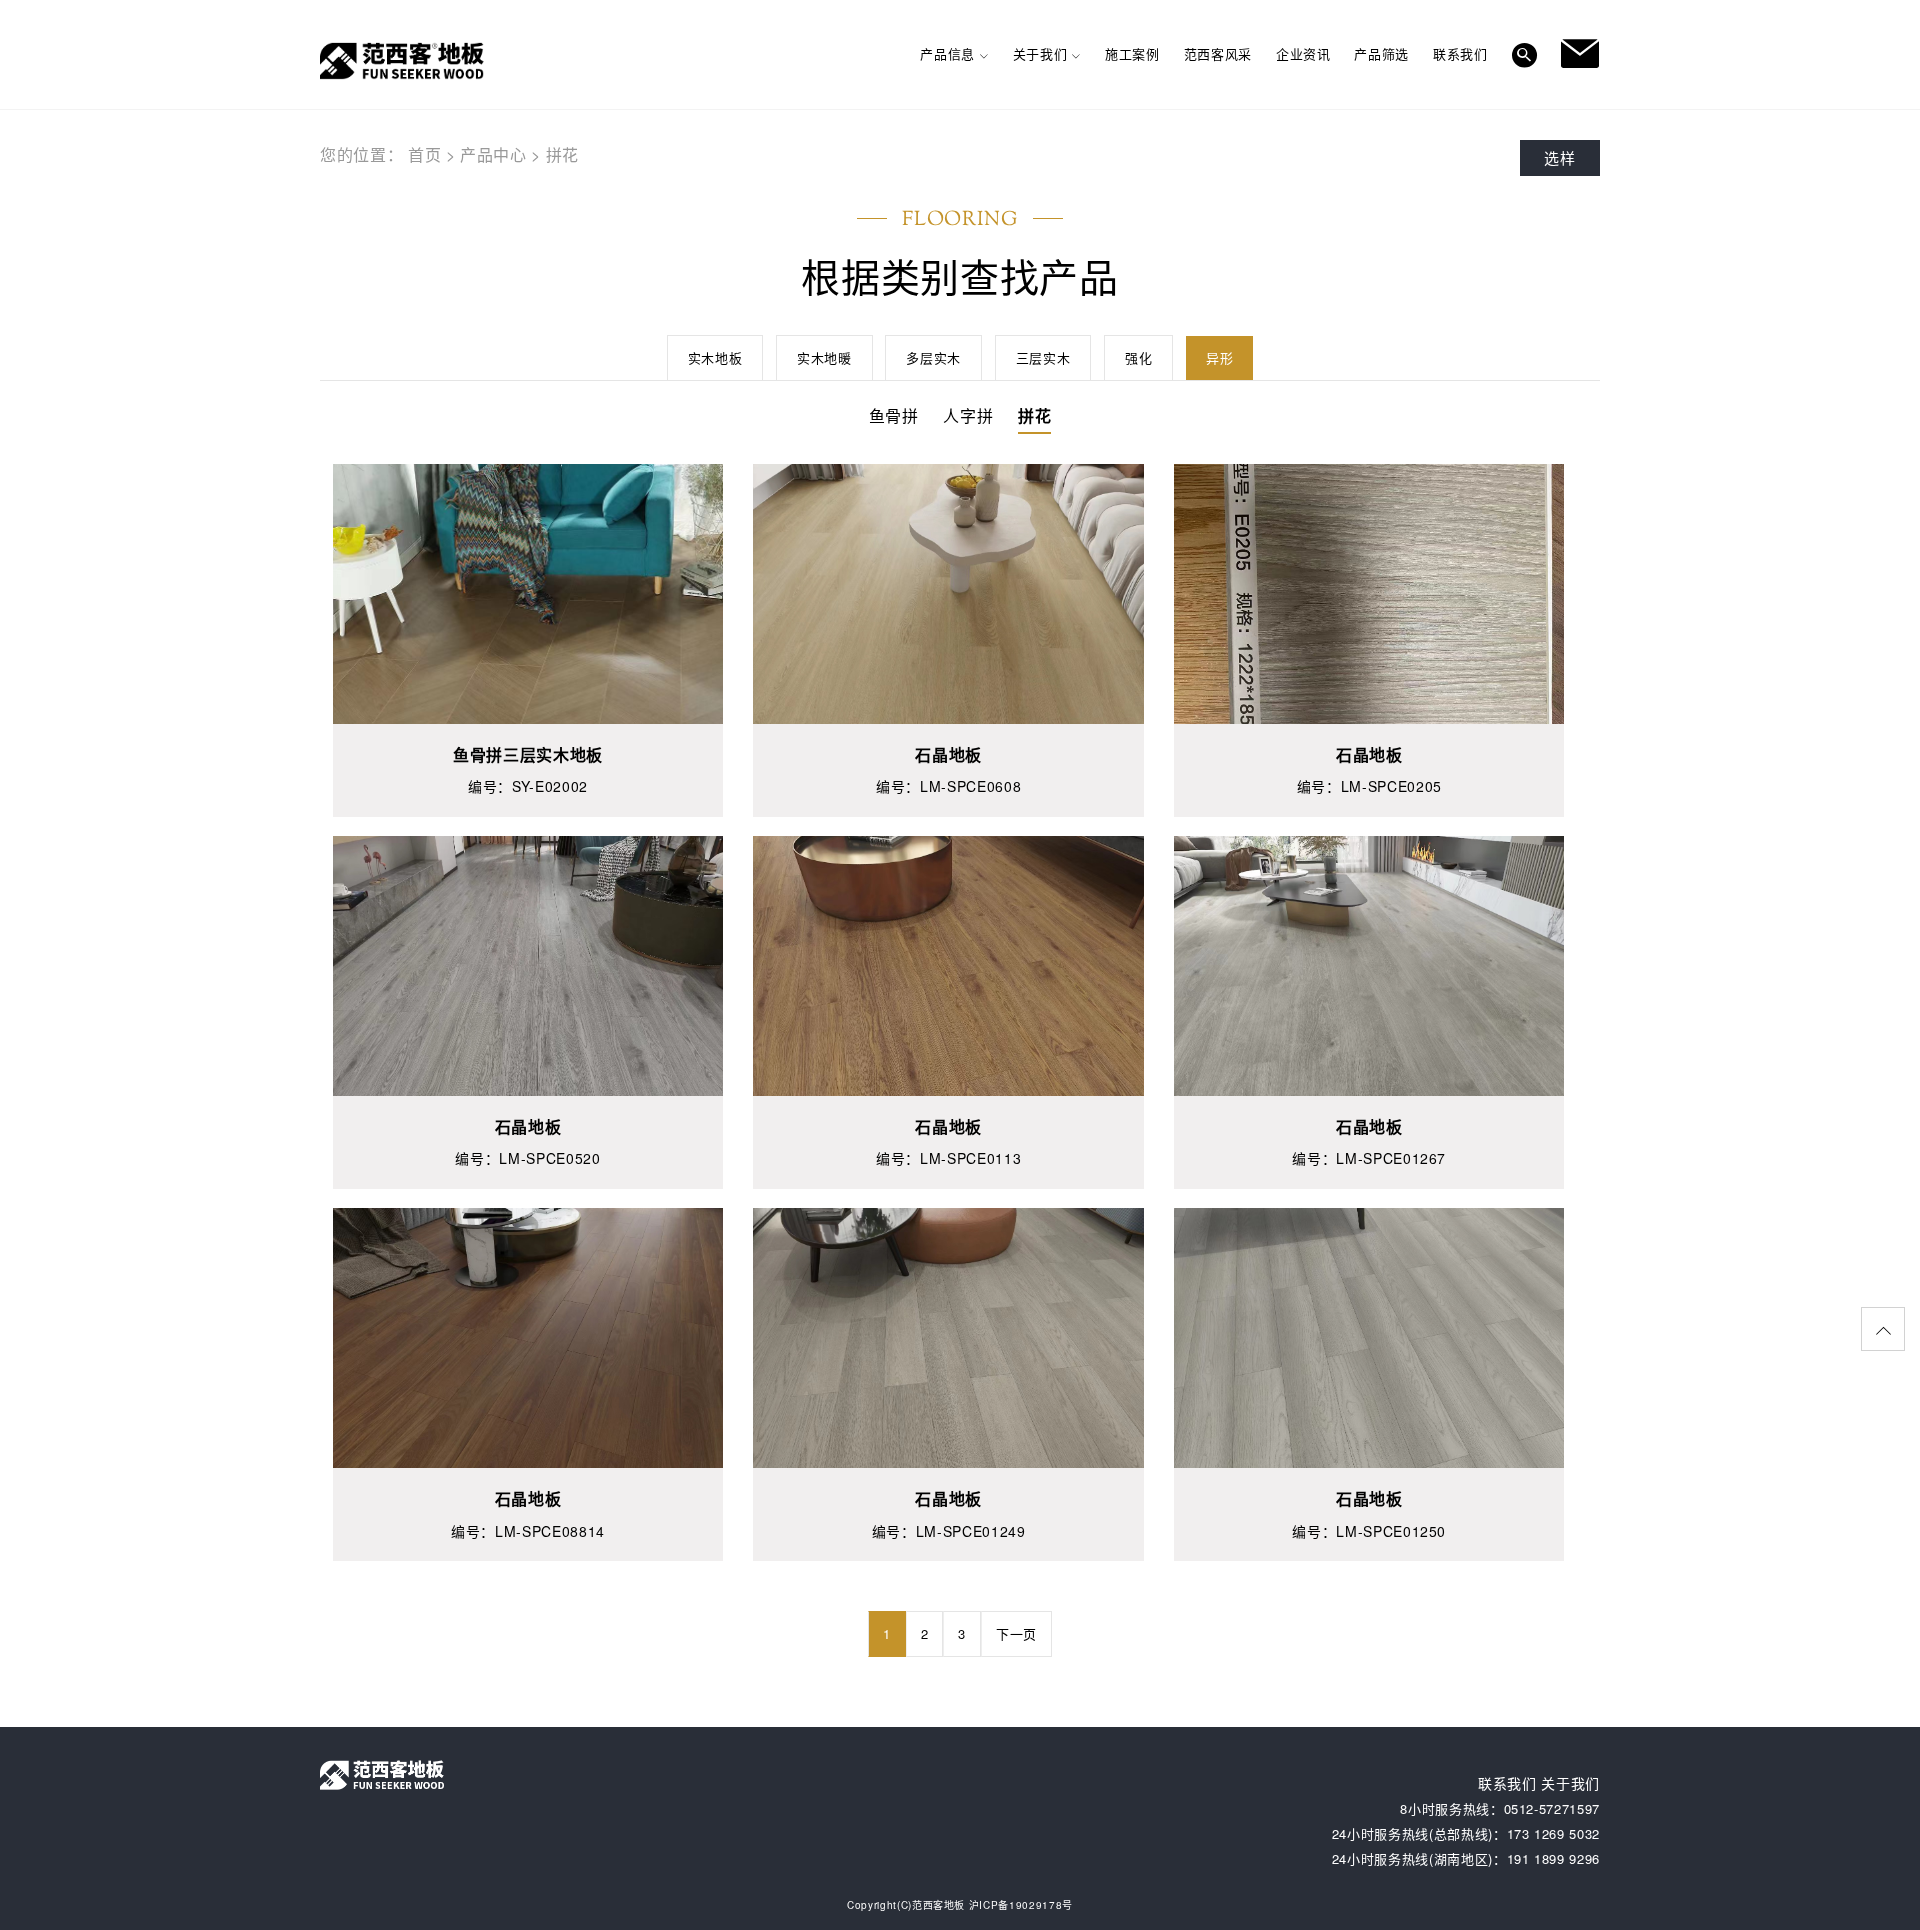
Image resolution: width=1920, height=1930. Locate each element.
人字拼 (968, 415)
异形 (1219, 357)
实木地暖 (824, 357)
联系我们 (1507, 1783)
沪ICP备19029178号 (1021, 1905)
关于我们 (1570, 1783)
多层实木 (933, 357)
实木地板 (715, 357)
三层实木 (1043, 357)
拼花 (562, 154)
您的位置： (361, 154)
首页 (424, 154)
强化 (1138, 357)
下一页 (1016, 1633)
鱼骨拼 (894, 415)
